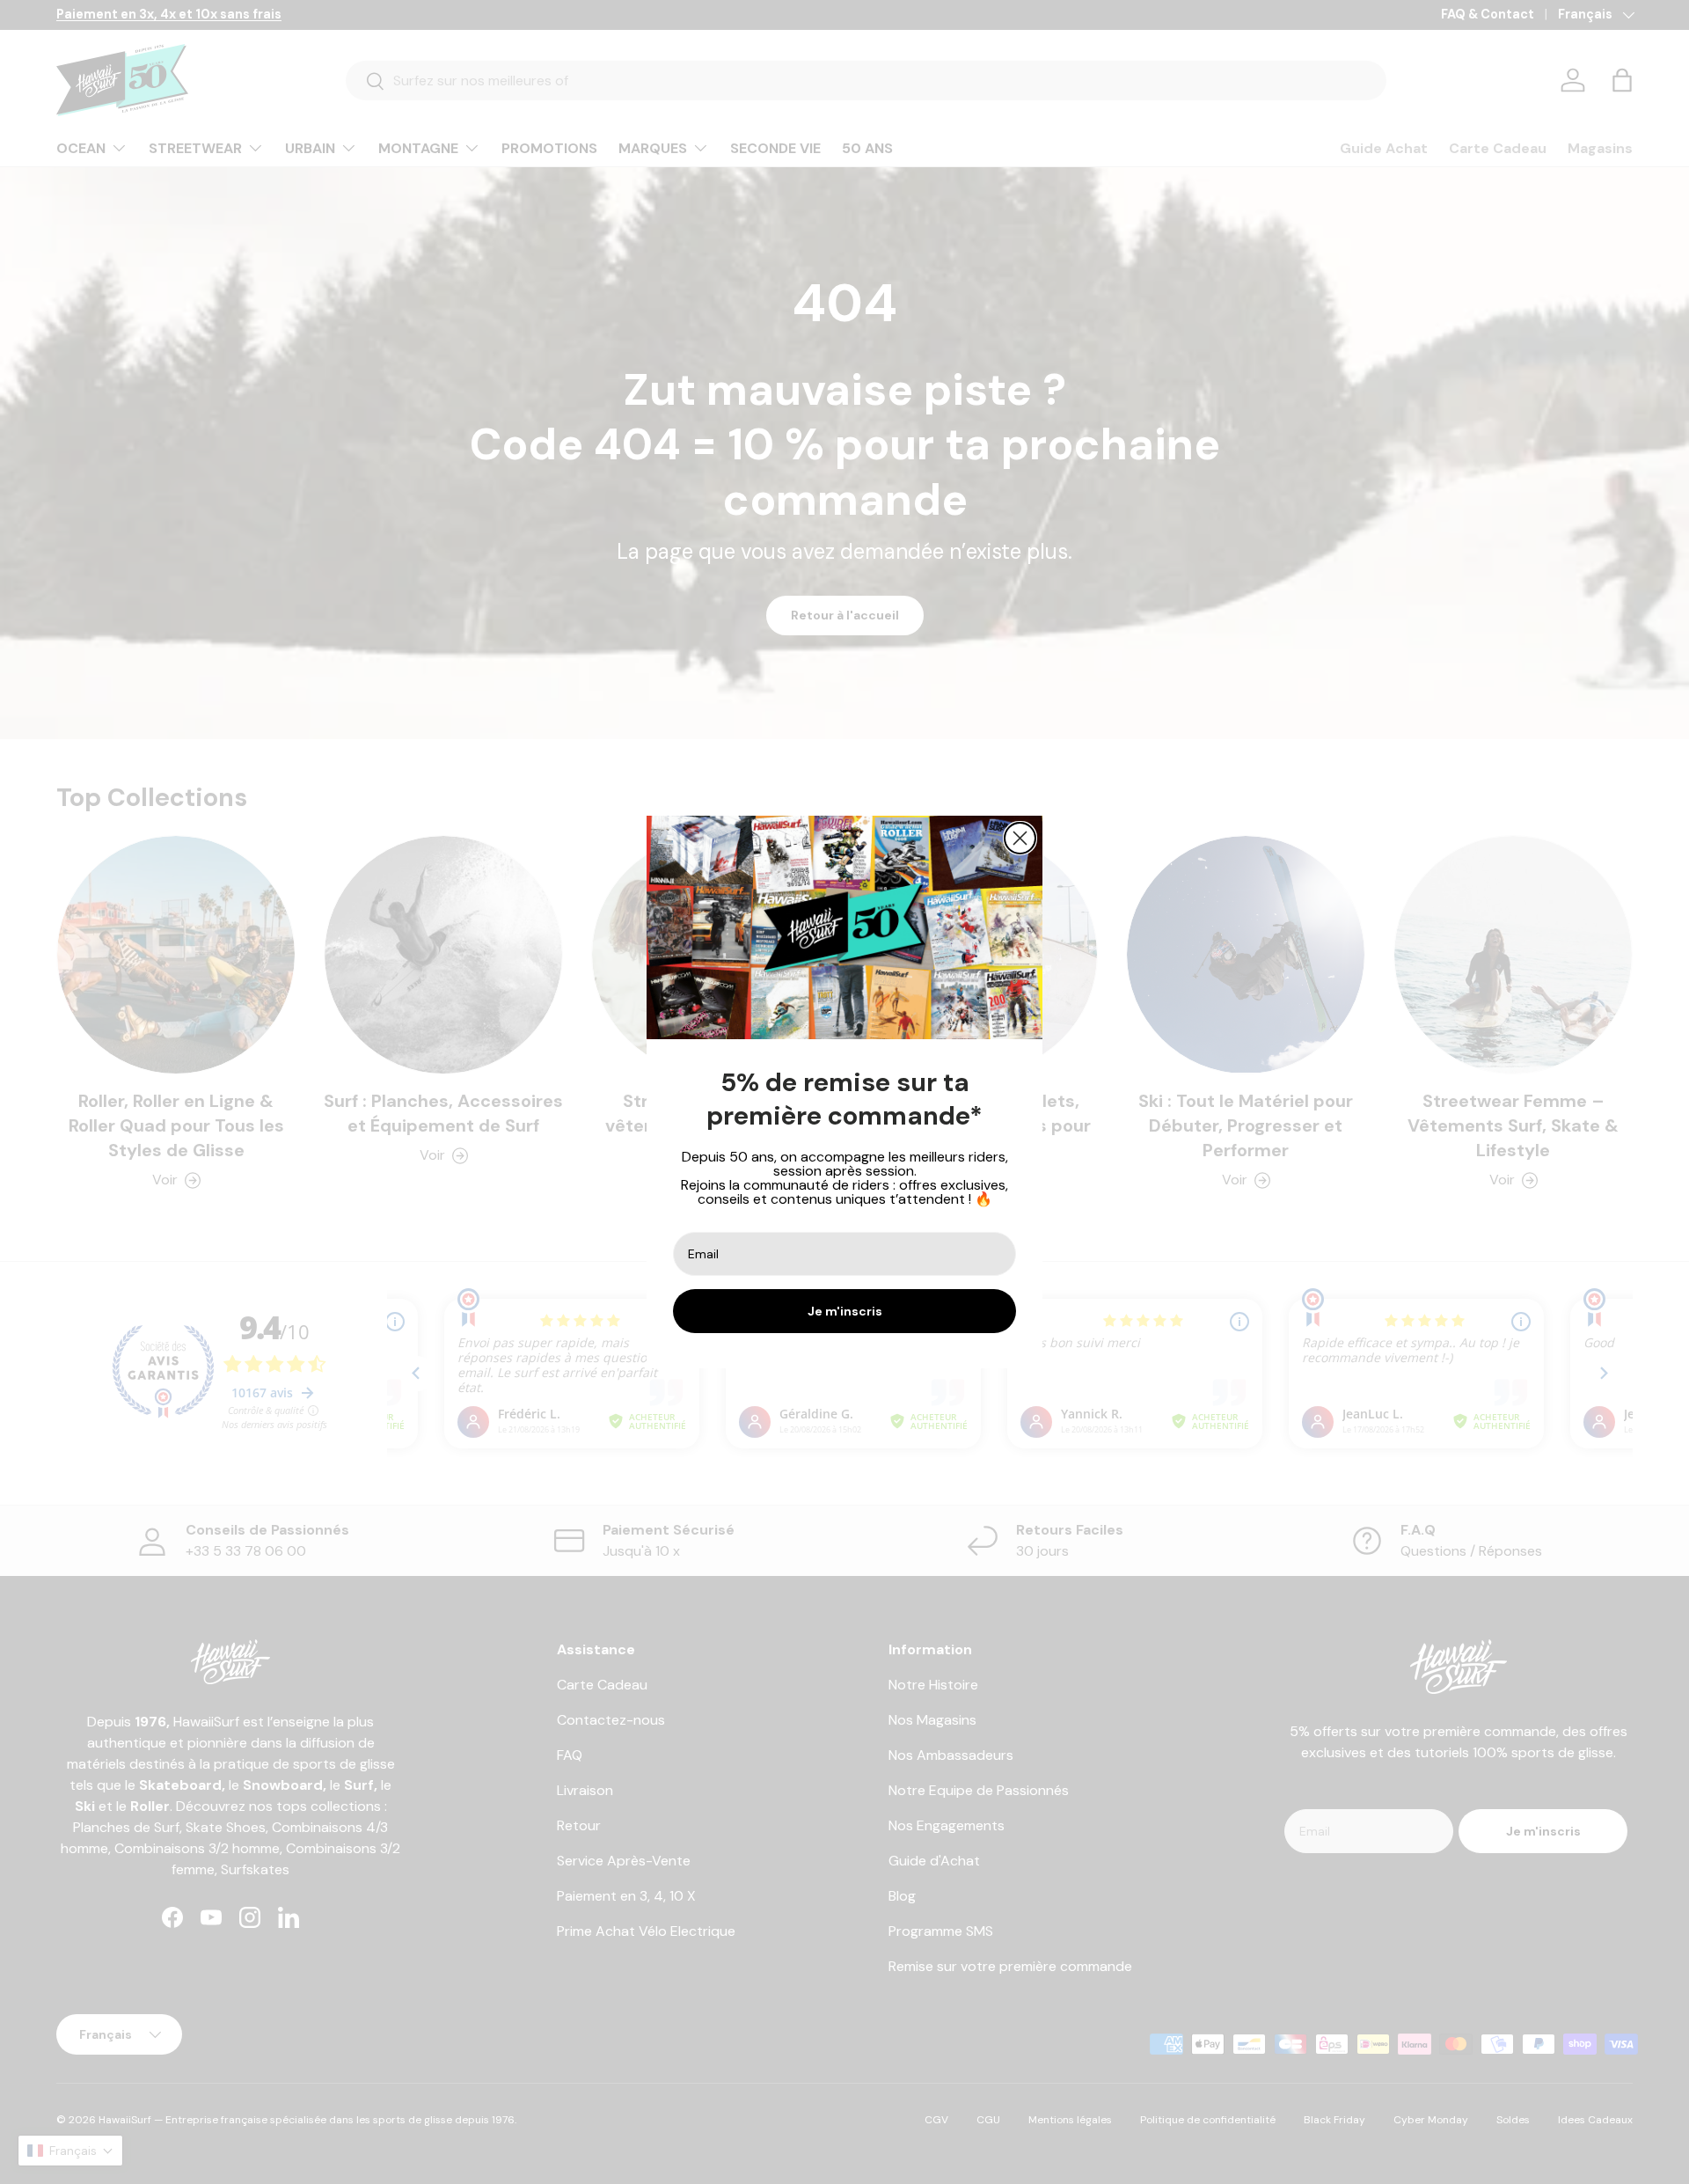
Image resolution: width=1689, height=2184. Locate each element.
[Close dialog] (1020, 838)
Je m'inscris (845, 1311)
